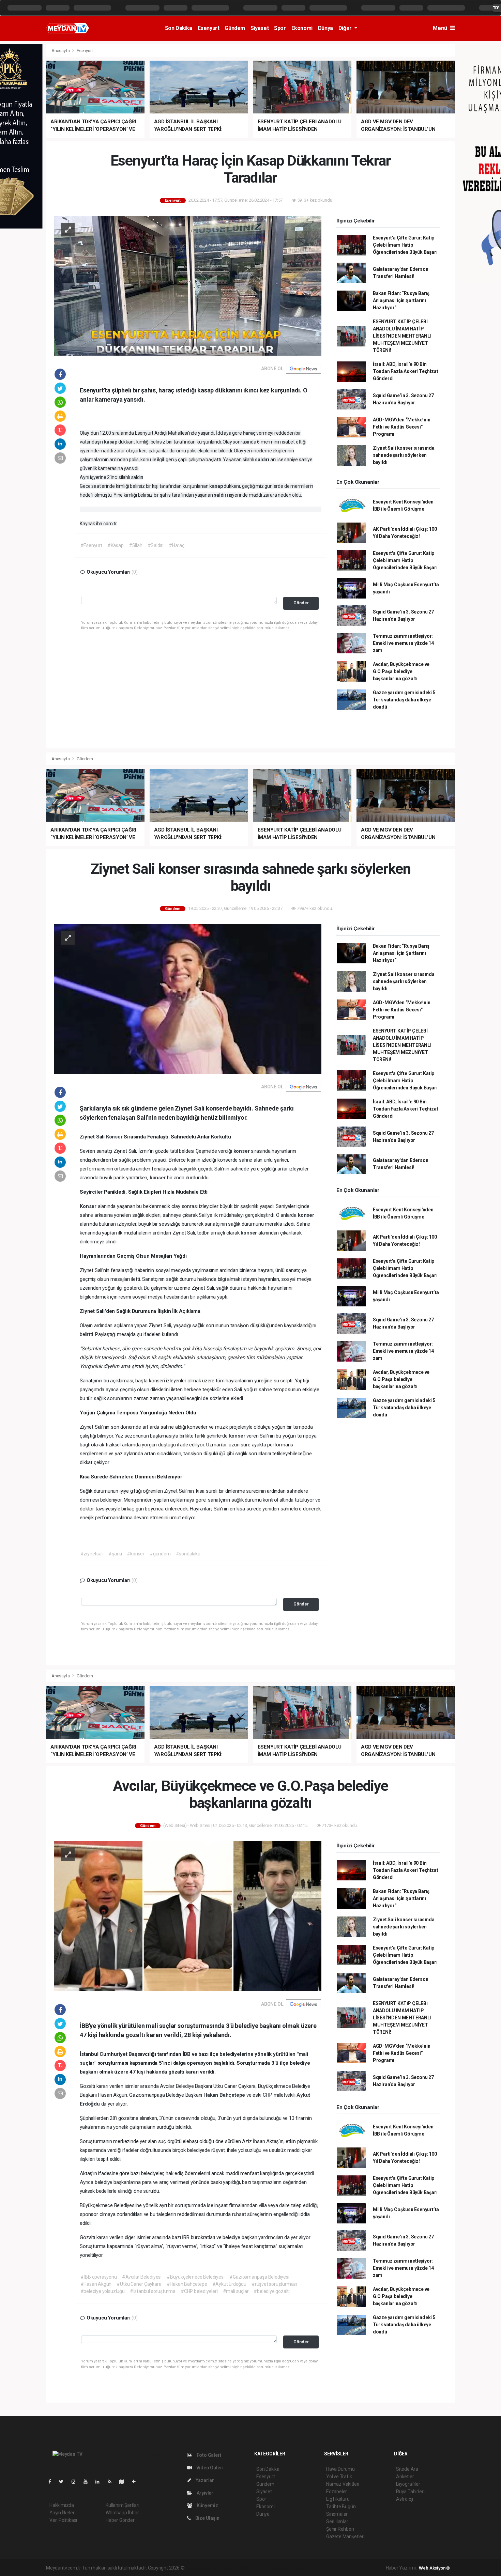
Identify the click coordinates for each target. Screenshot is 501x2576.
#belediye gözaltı (272, 2291)
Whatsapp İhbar (122, 2513)
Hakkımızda (62, 2505)
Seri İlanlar (337, 2521)
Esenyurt (209, 28)
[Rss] (112, 2482)
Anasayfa (61, 51)
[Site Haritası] (124, 2482)
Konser (115, 1137)
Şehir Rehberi (340, 2529)
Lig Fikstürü (338, 2499)
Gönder (301, 603)
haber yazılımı (200, 2568)
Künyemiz (207, 2505)
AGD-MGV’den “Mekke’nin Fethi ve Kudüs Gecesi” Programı (402, 427)
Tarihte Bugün (341, 2507)
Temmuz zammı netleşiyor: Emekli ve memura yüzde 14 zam (403, 643)
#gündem (160, 1554)
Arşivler (204, 2493)
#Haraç (177, 545)
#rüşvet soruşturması (274, 2284)
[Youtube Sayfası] (88, 2482)
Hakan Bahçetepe (225, 2095)
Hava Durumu (340, 2469)
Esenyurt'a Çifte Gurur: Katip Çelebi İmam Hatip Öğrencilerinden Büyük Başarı (405, 245)
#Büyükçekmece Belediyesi (195, 2277)
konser (242, 1151)
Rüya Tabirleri (410, 2492)
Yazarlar (204, 2480)
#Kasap (116, 545)
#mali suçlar (236, 2291)
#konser (136, 1554)
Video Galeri (209, 2468)
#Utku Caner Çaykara (139, 2284)
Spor (280, 28)
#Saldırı (156, 545)
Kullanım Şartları (123, 2505)
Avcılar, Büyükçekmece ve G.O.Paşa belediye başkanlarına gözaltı (401, 671)
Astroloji (405, 2499)
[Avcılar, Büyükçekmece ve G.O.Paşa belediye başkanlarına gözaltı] (188, 1915)
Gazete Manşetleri (345, 2536)
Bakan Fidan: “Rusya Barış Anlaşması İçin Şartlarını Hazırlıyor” (401, 300)
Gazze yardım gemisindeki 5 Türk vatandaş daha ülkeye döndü (404, 700)
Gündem (235, 28)
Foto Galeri (208, 2455)
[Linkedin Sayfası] (100, 2482)
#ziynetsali (92, 1554)
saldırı (262, 460)
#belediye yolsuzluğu (103, 2291)
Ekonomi (302, 28)
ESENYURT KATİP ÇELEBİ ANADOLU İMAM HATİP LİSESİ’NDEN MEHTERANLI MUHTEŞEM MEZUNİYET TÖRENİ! (402, 336)
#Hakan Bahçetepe (187, 2284)
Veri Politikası (63, 2520)
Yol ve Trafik (339, 2477)
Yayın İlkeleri (62, 2513)
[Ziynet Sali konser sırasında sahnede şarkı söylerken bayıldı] (188, 998)
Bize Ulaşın (207, 2518)
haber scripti (256, 2568)
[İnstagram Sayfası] (76, 2482)
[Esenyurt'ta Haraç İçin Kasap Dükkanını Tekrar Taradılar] (188, 285)
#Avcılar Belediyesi (142, 2277)
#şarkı (115, 1554)
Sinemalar (337, 2514)
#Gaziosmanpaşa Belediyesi (259, 2277)
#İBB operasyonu (99, 2277)
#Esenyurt (91, 545)
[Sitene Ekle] (136, 2482)
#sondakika (188, 1554)
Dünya (325, 28)
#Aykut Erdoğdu (229, 2284)
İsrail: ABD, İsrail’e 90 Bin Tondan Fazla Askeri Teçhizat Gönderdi (406, 371)
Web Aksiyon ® (434, 2568)
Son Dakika (179, 28)
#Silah (136, 545)
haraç (250, 433)
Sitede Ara (407, 2469)
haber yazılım (283, 2568)
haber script (311, 2568)
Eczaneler (337, 2492)
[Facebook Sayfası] (52, 2482)
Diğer (346, 28)
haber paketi (229, 2568)
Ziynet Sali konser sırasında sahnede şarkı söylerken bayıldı (404, 455)
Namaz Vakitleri (343, 2484)
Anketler (405, 2477)
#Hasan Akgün (96, 2284)
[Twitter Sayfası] (64, 2482)
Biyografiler (408, 2484)
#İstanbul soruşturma (153, 2291)
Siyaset (260, 28)
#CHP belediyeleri (199, 2291)
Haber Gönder (120, 2520)
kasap (111, 442)
